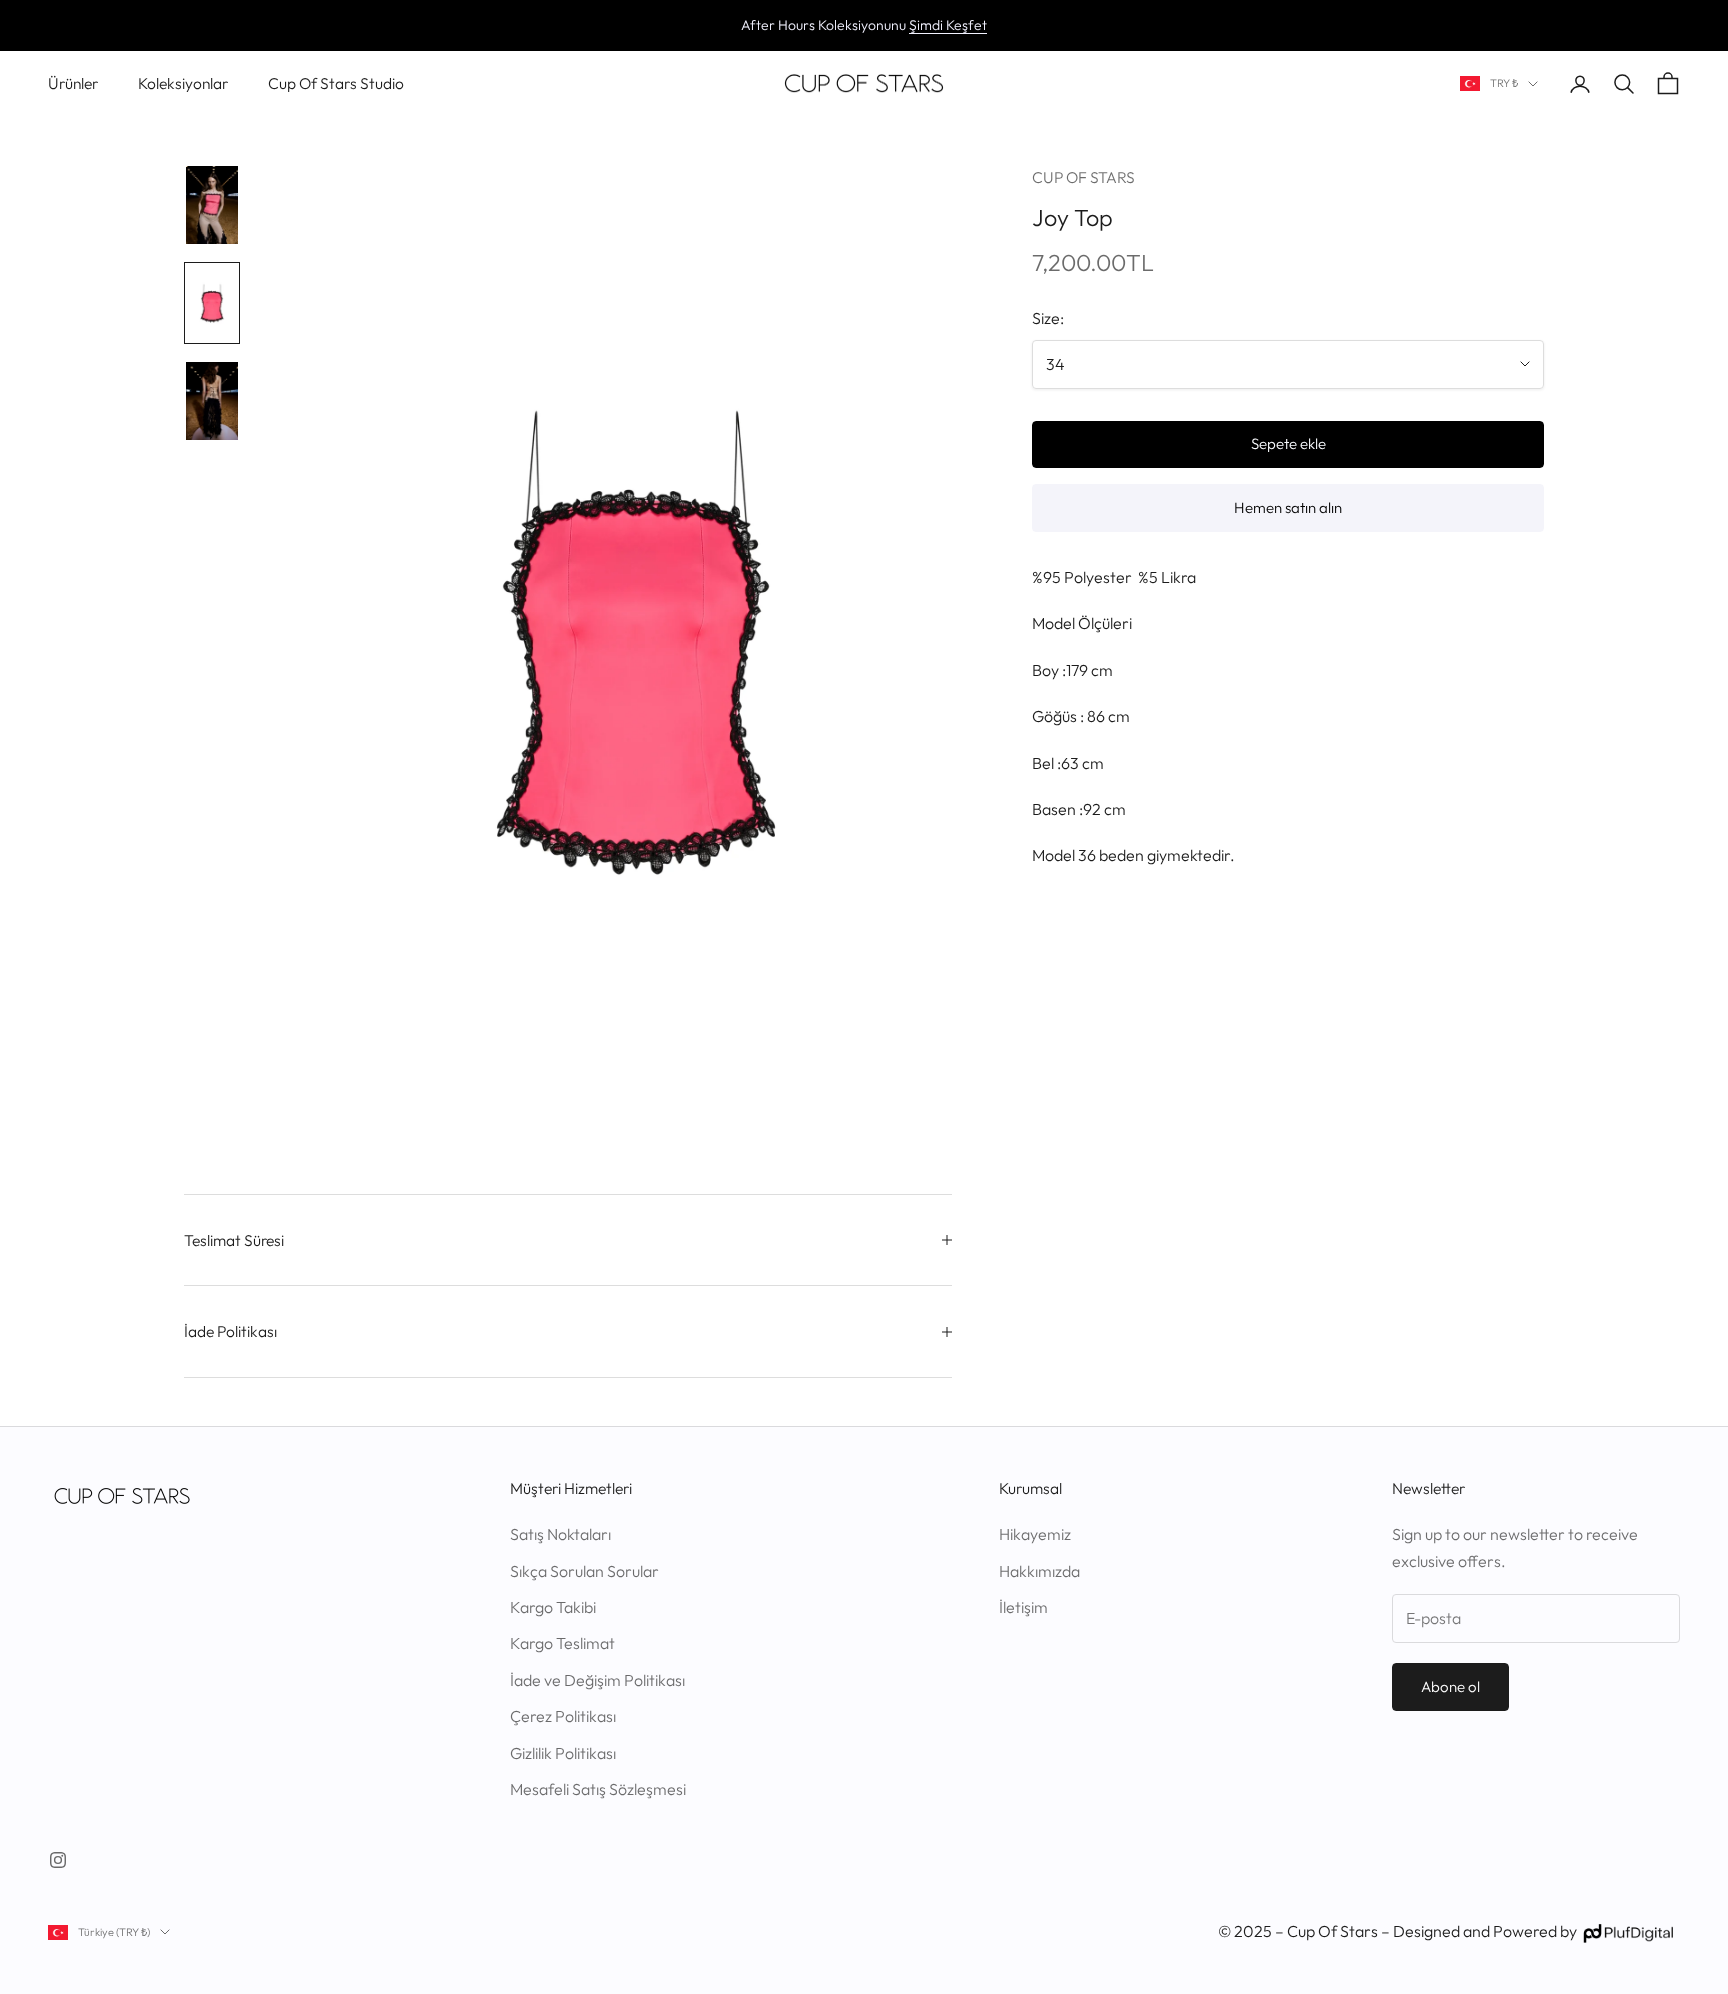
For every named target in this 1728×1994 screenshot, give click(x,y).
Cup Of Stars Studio (336, 83)
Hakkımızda (1039, 1571)
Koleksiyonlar (183, 83)
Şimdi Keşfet (948, 25)
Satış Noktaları (560, 1534)
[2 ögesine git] (212, 303)
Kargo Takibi (553, 1607)
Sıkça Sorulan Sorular (584, 1571)
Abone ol (1450, 1686)
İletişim (1023, 1607)
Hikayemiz (1035, 1534)
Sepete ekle (1288, 443)
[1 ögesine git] (212, 205)
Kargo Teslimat (562, 1643)
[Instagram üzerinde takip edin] (58, 1860)
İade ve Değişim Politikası (597, 1680)
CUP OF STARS (1083, 177)
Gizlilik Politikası (563, 1753)
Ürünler (73, 83)
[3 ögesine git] (212, 401)
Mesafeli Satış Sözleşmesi (598, 1789)
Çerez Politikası (563, 1716)
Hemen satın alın (1288, 507)
